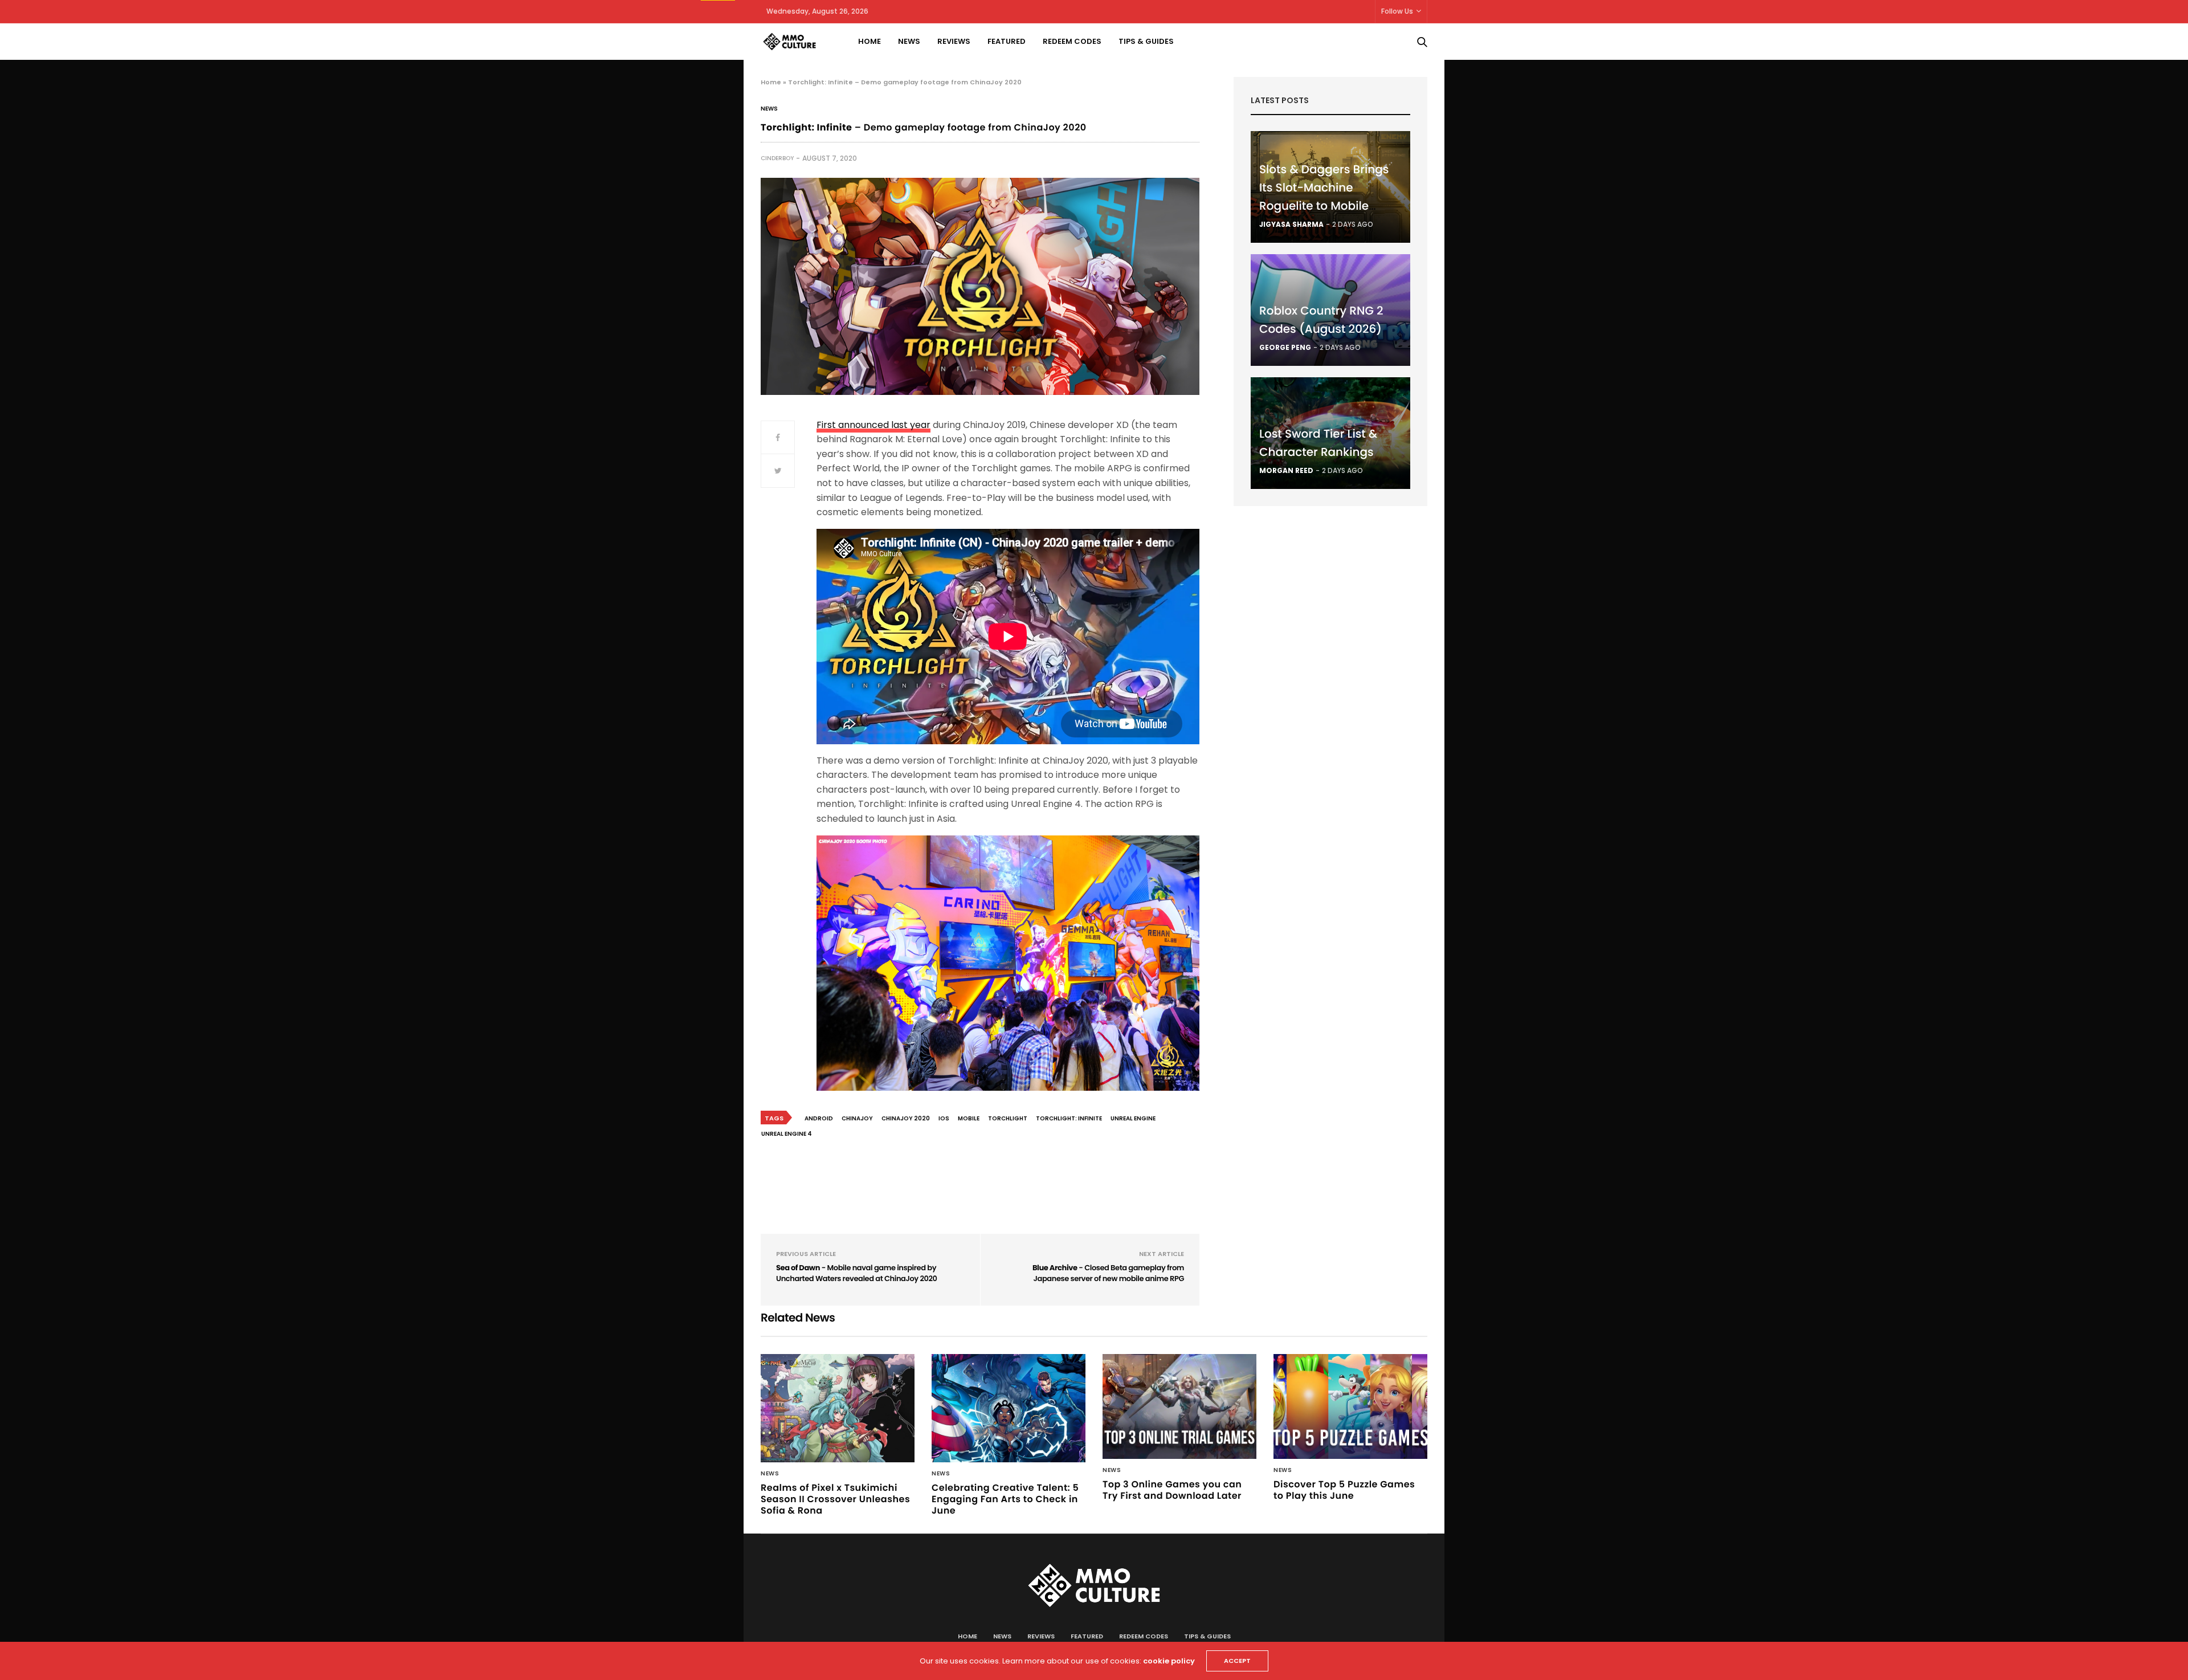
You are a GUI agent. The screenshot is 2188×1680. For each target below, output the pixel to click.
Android (819, 1118)
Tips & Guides (1146, 41)
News (909, 41)
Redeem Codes (1072, 41)
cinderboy (777, 158)
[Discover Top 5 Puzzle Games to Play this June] (1350, 1406)
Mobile (969, 1118)
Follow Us (1397, 11)
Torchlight (1008, 1118)
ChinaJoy (857, 1118)
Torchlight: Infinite (1069, 1118)
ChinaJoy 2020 (906, 1118)
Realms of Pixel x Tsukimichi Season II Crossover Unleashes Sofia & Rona (835, 1499)
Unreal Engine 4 (787, 1134)
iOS (944, 1118)
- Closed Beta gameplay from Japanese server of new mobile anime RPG (1108, 1273)
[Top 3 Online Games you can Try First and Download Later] (1179, 1406)
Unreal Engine (1133, 1118)
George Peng (1285, 347)
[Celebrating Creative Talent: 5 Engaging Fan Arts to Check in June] (1009, 1408)
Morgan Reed (1286, 470)
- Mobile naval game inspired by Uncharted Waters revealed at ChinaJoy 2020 (856, 1273)
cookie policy (1169, 1661)
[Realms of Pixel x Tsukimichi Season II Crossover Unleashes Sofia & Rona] (838, 1408)
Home (870, 41)
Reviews (954, 41)
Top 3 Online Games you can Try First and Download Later (1172, 1490)
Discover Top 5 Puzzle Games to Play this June (1344, 1490)
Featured (1007, 41)
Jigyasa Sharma (1291, 224)
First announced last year (873, 425)
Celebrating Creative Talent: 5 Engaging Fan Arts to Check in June (1005, 1499)
